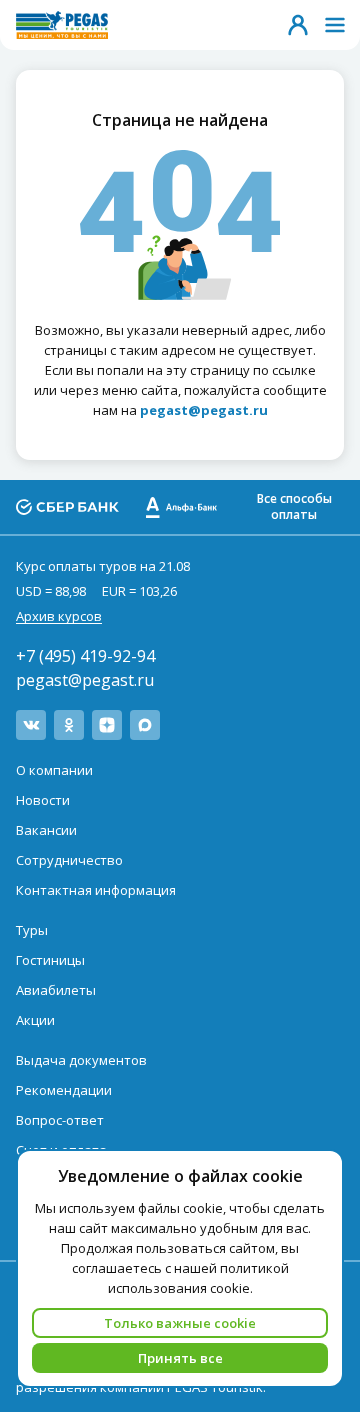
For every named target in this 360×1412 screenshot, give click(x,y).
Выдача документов (81, 1060)
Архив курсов (59, 616)
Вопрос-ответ (60, 1120)
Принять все (180, 1358)
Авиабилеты (56, 990)
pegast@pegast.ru (85, 680)
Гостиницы (50, 960)
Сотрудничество (69, 860)
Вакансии (46, 830)
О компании (54, 770)
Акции (35, 1020)
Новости (43, 800)
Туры (32, 930)
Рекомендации (64, 1090)
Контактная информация (96, 890)
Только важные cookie (180, 1323)
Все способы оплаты (294, 506)
